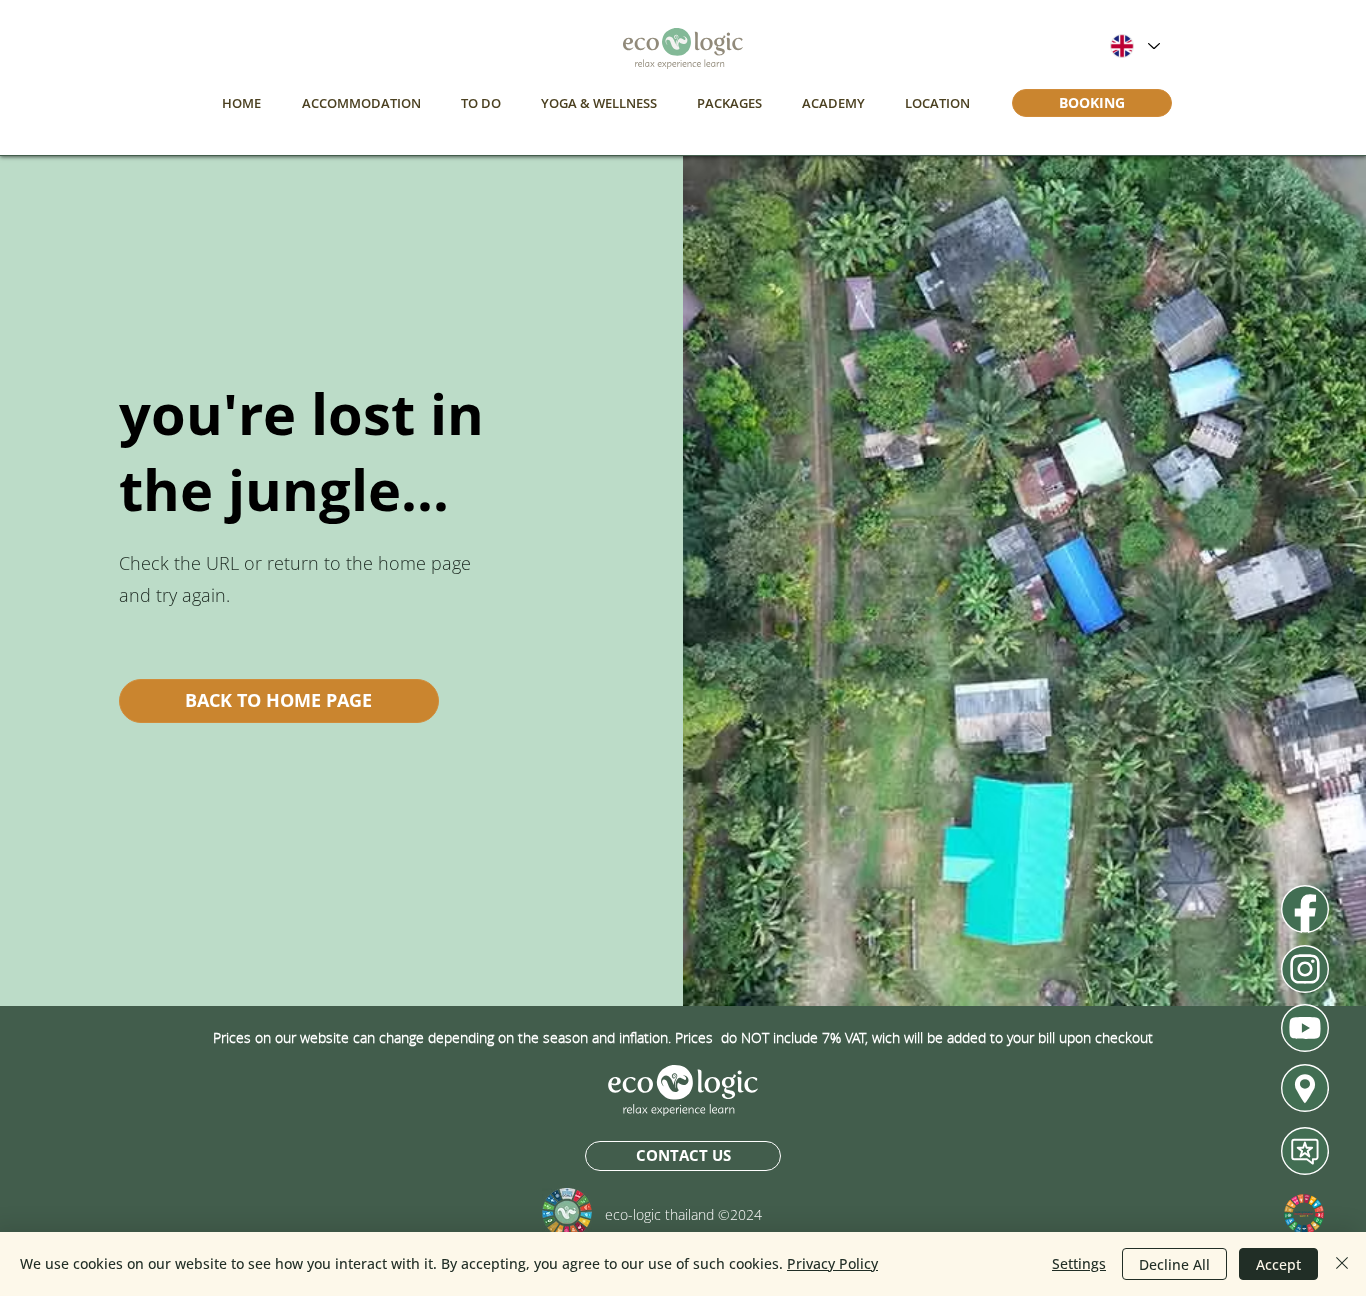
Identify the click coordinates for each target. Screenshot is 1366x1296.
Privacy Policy (832, 1263)
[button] (361, 103)
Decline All (1174, 1264)
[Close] (1342, 1264)
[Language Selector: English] (1134, 46)
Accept (1278, 1264)
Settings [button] (1079, 1263)
